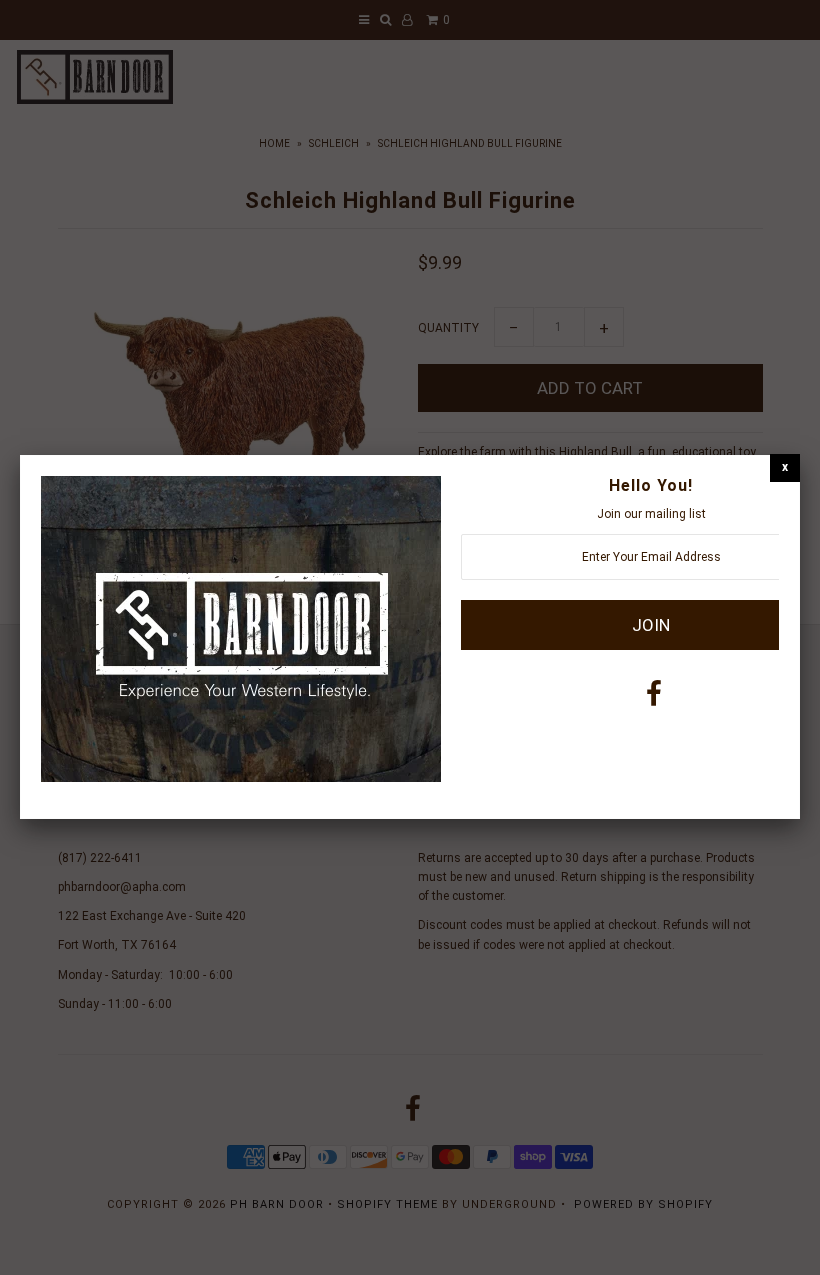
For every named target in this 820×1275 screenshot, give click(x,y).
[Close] (785, 467)
